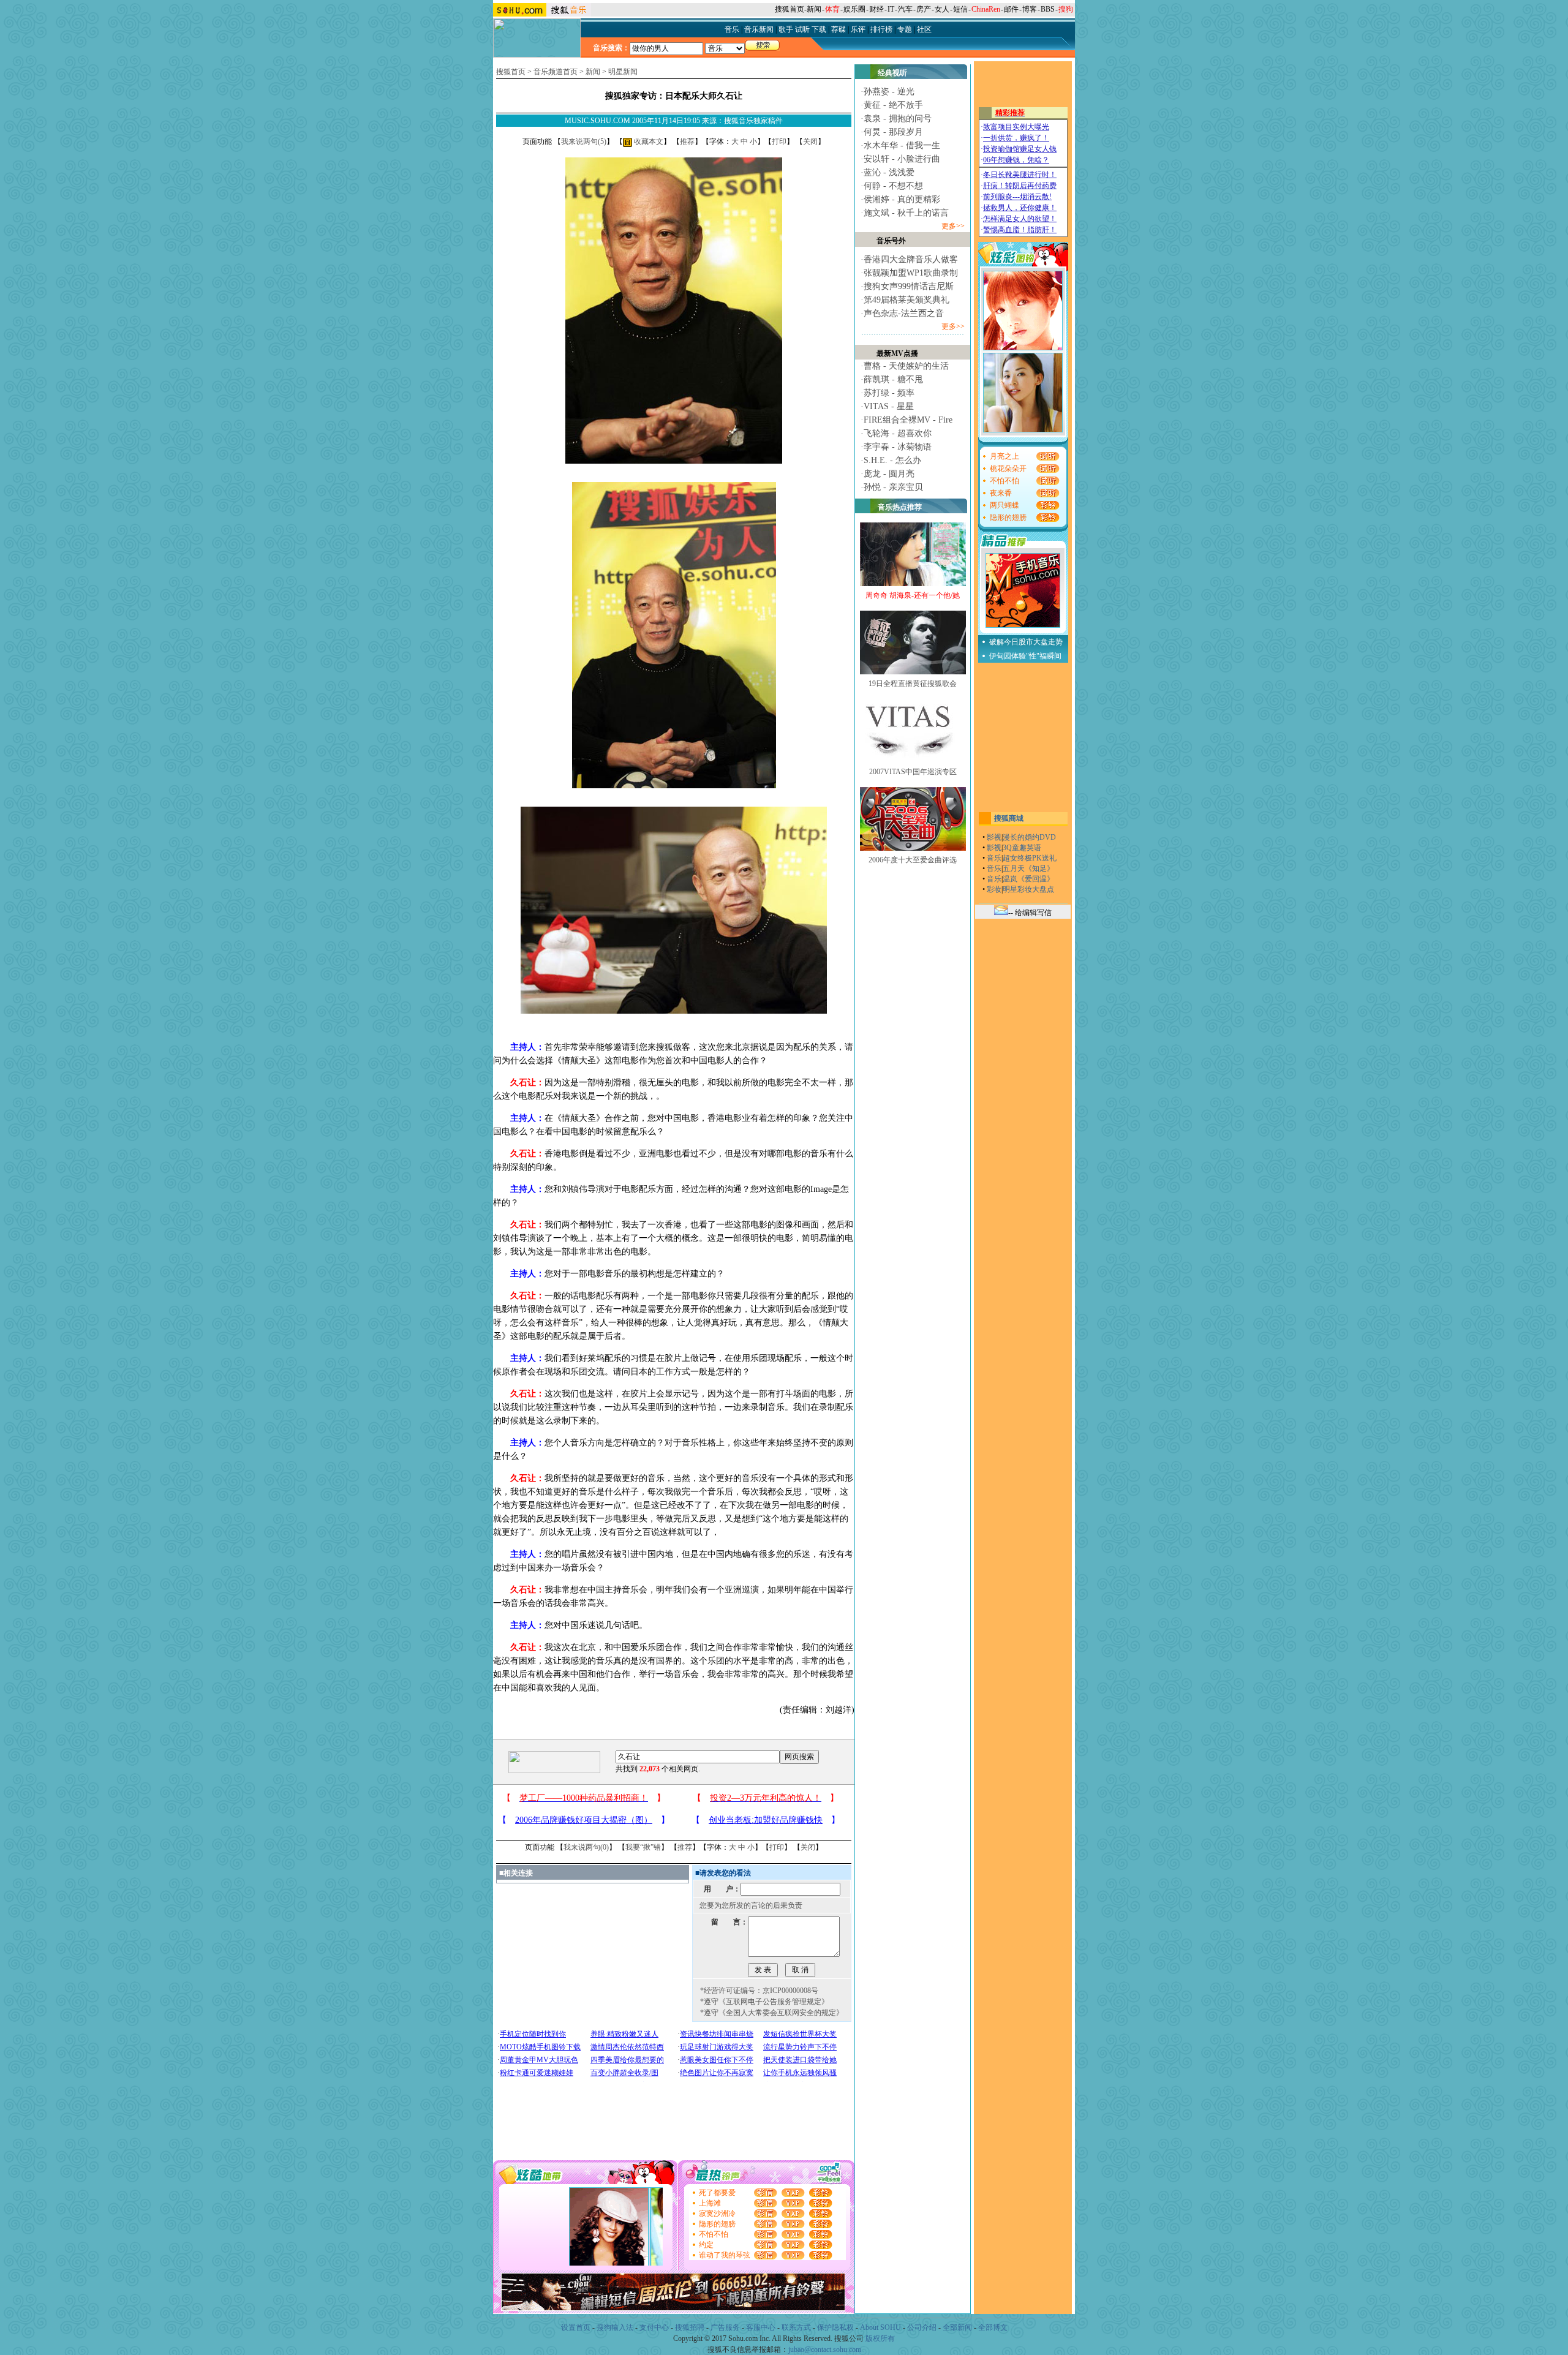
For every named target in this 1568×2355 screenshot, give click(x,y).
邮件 (1011, 9)
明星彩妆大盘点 (1028, 889)
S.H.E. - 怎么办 (892, 460)
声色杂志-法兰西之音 (904, 313)
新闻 (814, 9)
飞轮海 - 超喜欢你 (898, 433)
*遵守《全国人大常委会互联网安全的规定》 (772, 2013)
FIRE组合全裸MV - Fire (908, 420)
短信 (960, 9)
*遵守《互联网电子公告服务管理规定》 (764, 2002)
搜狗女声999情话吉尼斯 (909, 286)
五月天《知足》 (1028, 869)
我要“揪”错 (643, 1847)
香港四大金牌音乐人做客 (911, 259)
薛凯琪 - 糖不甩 (893, 379)
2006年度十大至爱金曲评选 (913, 860)
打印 (779, 141)
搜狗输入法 (615, 2327)
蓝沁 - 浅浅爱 (889, 172)
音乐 (994, 858)
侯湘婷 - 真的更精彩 (902, 199)
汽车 (905, 9)
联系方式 (796, 2327)
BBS (1048, 9)
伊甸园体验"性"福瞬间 (1025, 656)
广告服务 (725, 2327)
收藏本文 (648, 141)
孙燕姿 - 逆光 (889, 92)
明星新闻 (623, 72)
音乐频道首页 (556, 72)
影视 (994, 837)
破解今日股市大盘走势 (1026, 642)
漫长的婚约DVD (1029, 837)
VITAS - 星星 (889, 406)
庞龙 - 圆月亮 (889, 474)
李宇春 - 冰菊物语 (898, 447)
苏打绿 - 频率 (889, 393)
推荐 (687, 141)
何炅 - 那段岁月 (893, 132)
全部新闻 (957, 2327)
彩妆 (994, 889)
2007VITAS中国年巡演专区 (913, 772)
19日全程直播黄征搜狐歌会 (913, 684)
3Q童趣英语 (1022, 848)
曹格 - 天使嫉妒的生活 (906, 366)
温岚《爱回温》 (1028, 879)
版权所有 (880, 2338)
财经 (876, 9)
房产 (924, 9)
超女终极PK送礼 (1030, 858)
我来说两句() (584, 141)
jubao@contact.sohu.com (825, 2349)
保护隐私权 (835, 2327)
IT (891, 9)
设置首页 (576, 2327)
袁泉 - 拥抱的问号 (898, 119)
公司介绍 (922, 2327)
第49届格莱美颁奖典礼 (907, 300)
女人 (942, 9)
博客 (1030, 9)
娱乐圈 (854, 9)
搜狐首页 (790, 9)
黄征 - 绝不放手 (893, 105)
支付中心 (654, 2327)
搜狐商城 (1009, 818)
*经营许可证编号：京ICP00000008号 (759, 1991)
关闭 (810, 141)
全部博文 (993, 2327)
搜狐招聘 (690, 2327)
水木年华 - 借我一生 (902, 145)
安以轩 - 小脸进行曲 (902, 159)
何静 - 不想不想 (893, 186)
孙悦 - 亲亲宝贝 (893, 487)
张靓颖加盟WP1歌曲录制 (911, 273)
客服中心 (761, 2327)
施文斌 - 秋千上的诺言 (906, 213)
